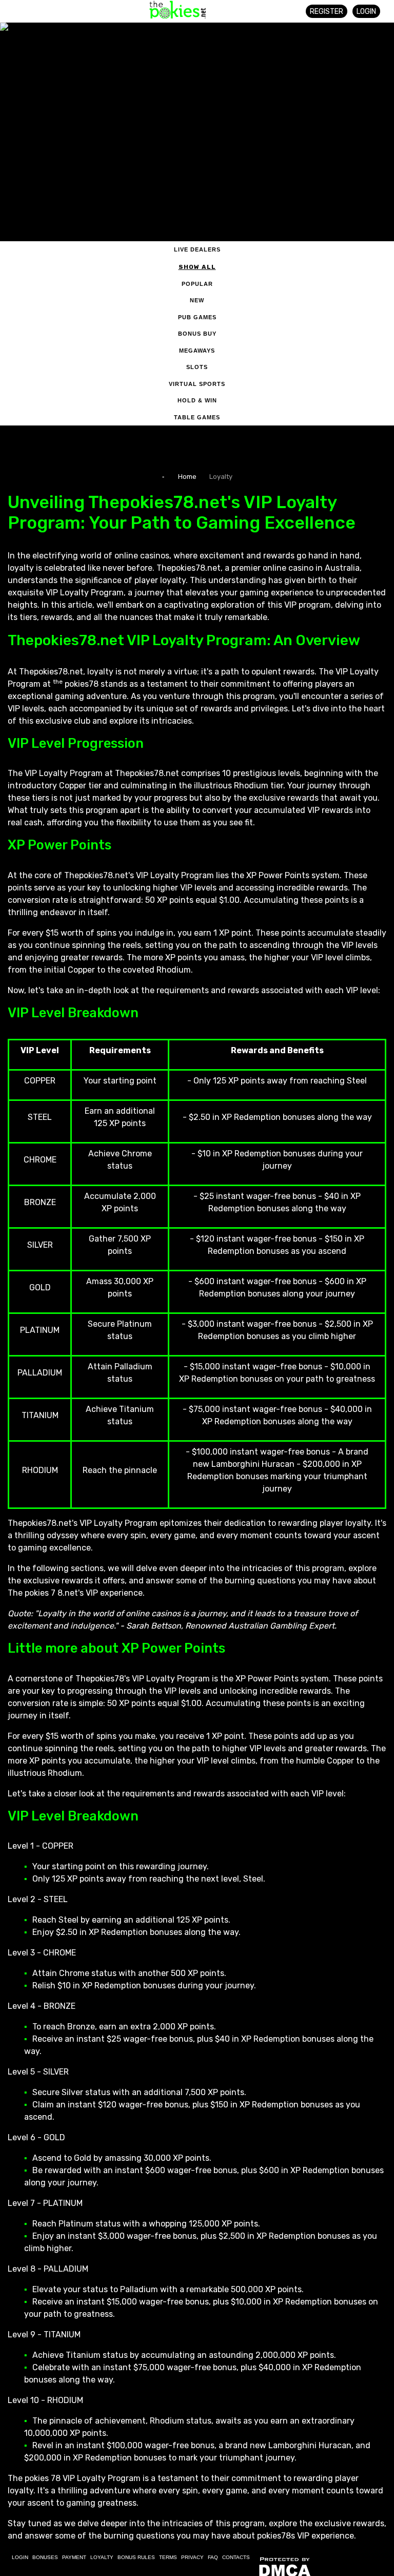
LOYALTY (102, 2557)
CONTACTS (236, 2557)
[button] (29, 9)
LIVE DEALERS (197, 249)
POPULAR (197, 284)
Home (187, 477)
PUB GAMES (197, 317)
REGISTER (327, 12)
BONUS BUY (197, 334)
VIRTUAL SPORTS (197, 384)
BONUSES (45, 2557)
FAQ (213, 2557)
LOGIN (366, 12)
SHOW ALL (197, 267)
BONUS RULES (136, 2557)
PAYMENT (74, 2557)
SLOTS (197, 367)
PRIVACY (192, 2557)
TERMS (168, 2557)
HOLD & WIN (197, 400)
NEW (197, 300)
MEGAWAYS (197, 351)
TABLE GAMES (197, 417)
